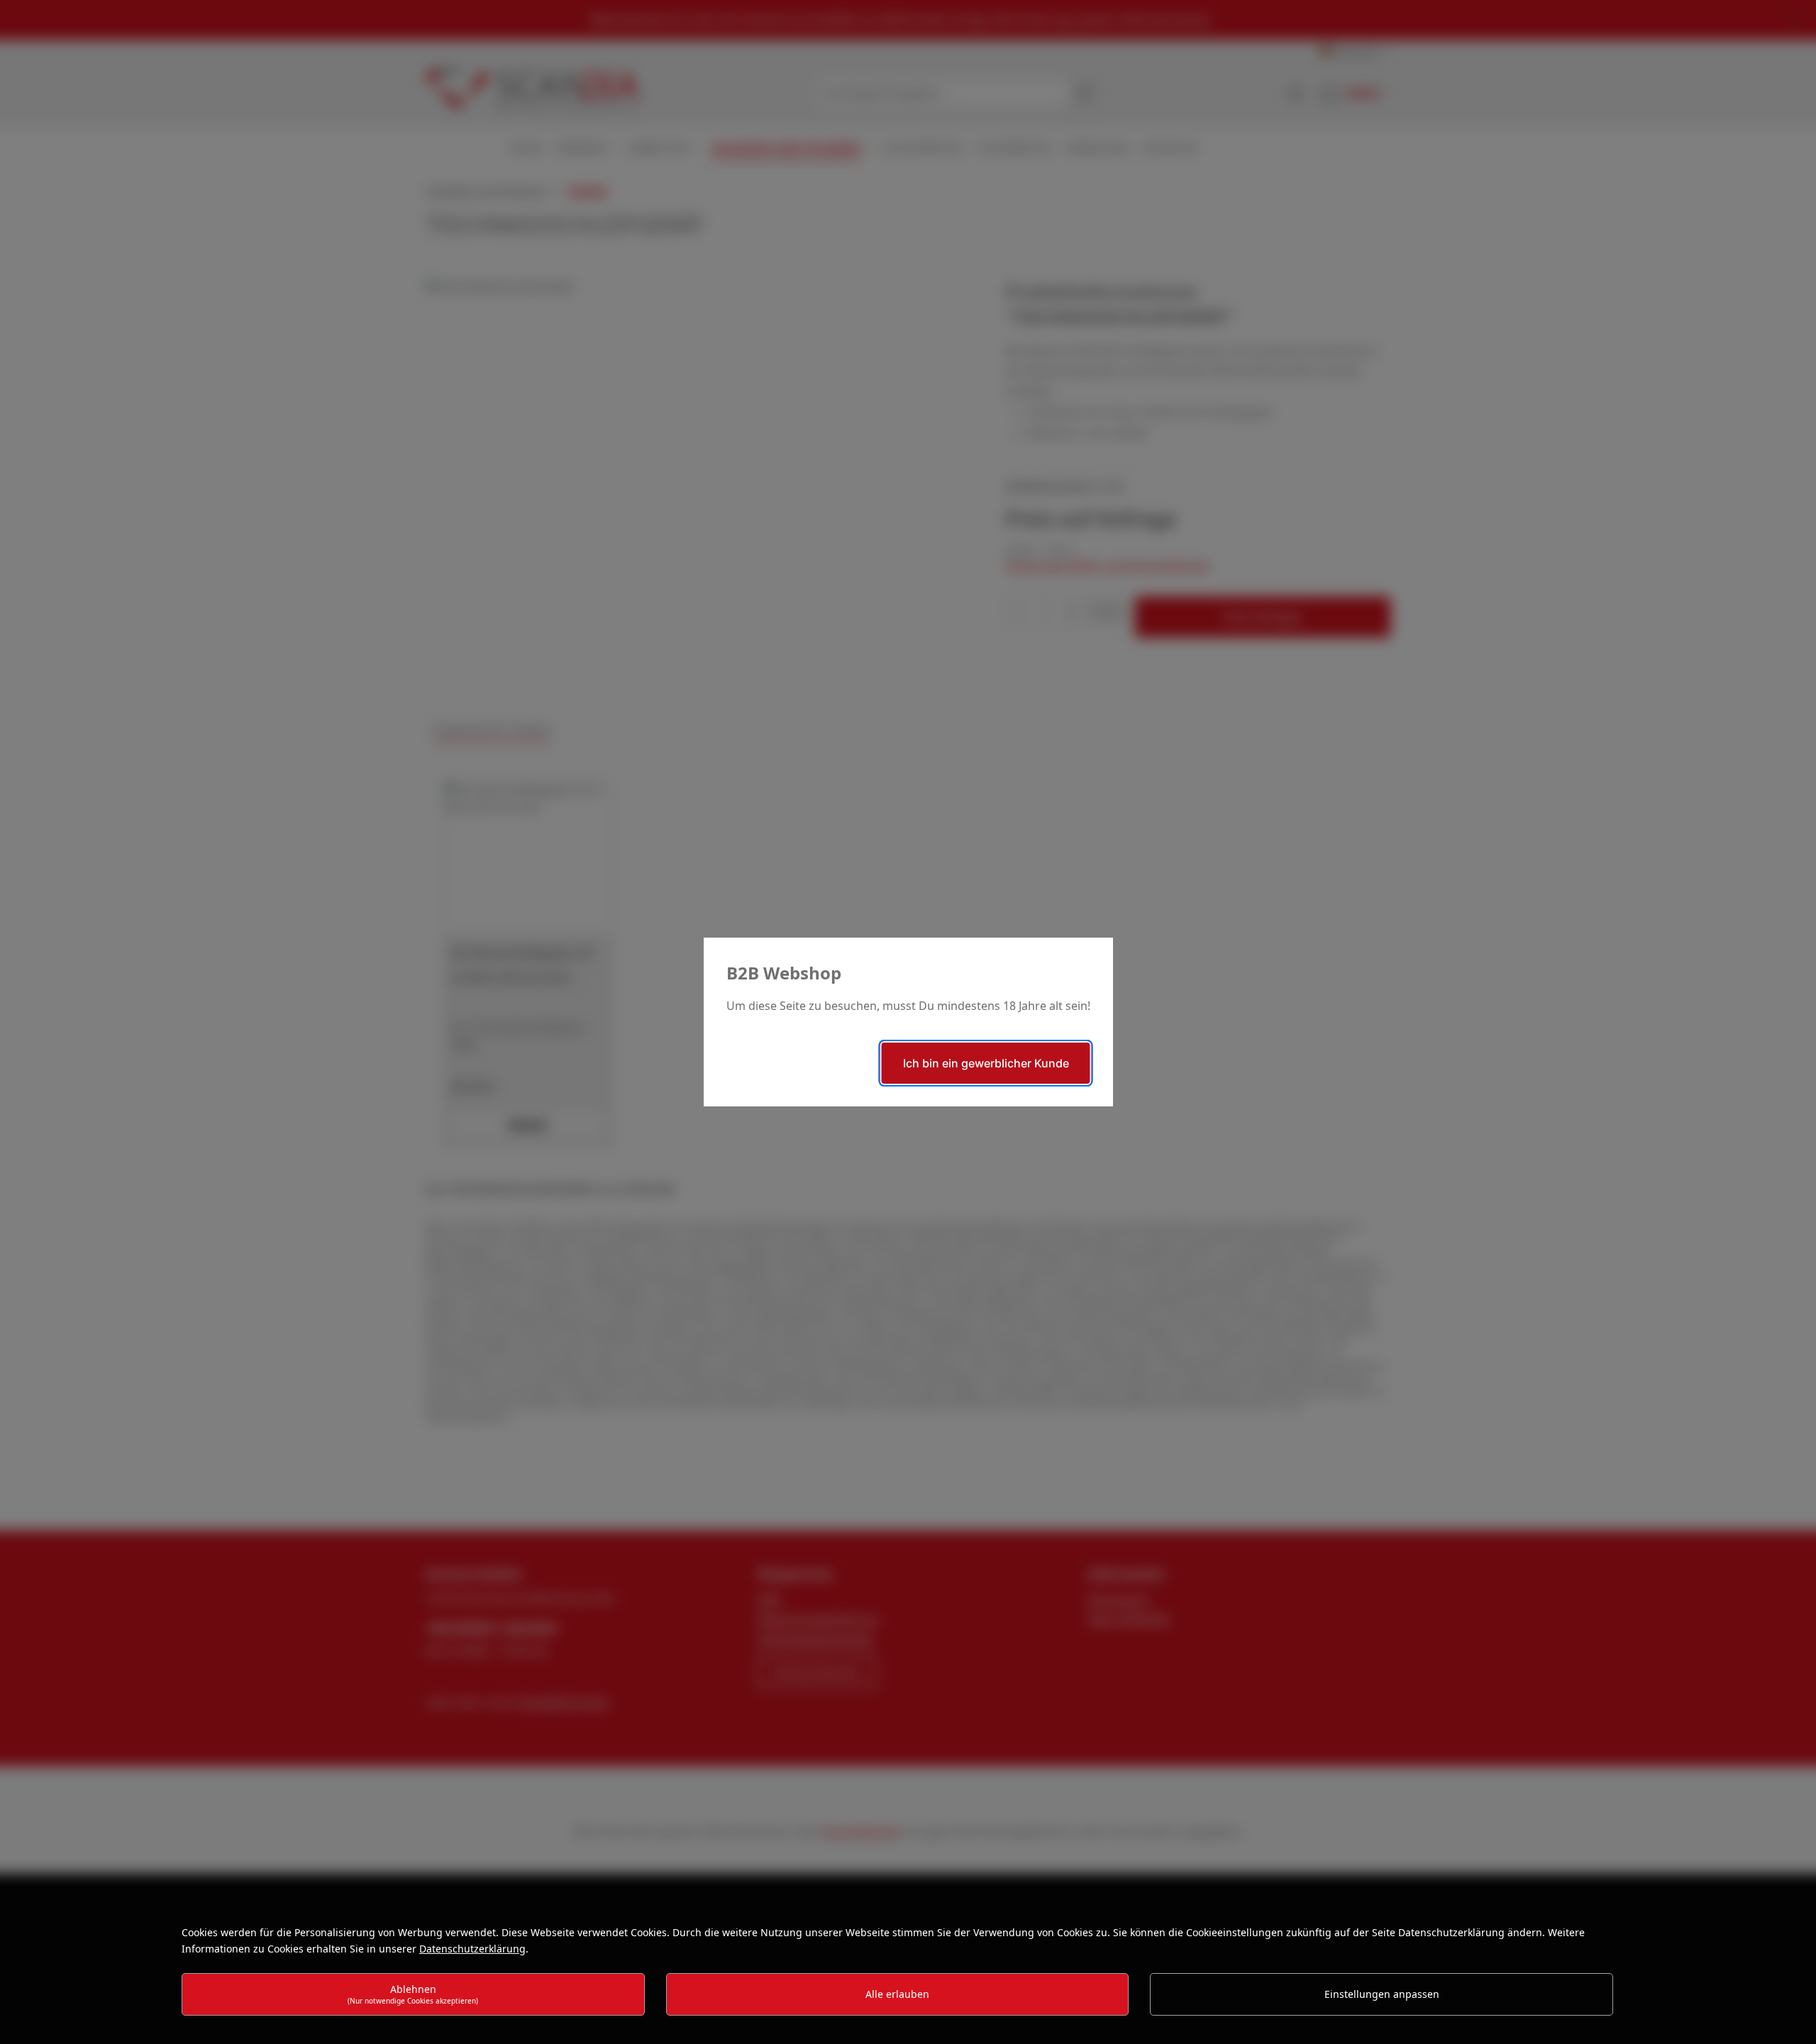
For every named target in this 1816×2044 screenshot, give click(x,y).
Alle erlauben (897, 1994)
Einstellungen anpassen (1382, 1994)
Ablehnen (413, 1994)
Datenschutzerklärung (472, 1949)
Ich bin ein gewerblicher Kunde (986, 1063)
